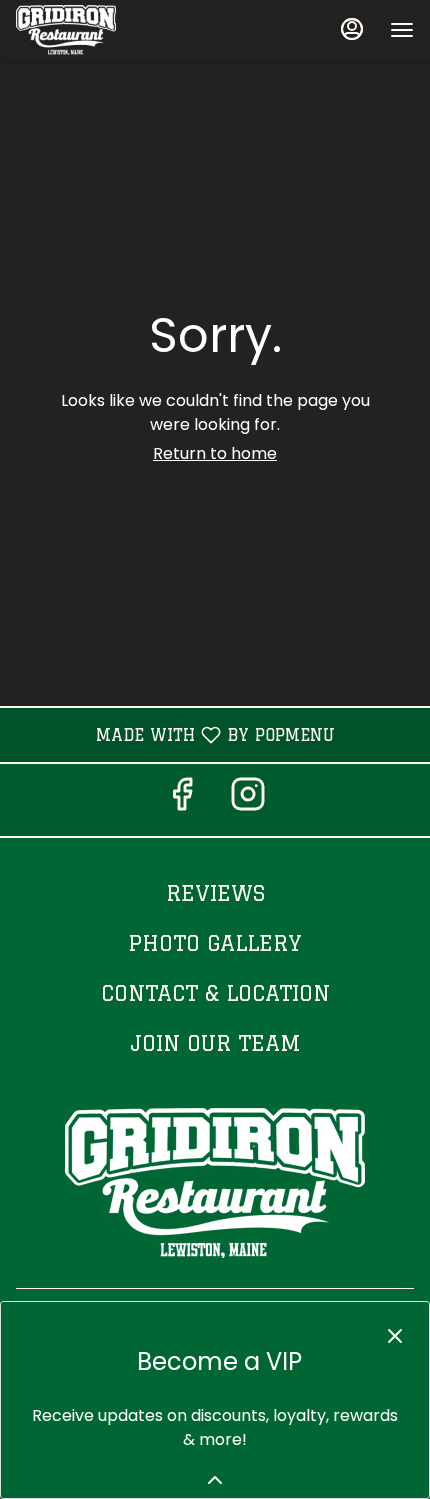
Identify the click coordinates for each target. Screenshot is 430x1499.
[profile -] (352, 29)
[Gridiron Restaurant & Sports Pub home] (106, 30)
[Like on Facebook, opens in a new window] (182, 799)
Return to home (215, 453)
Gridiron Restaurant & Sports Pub (215, 1183)
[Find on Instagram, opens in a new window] (248, 799)
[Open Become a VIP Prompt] (215, 1480)
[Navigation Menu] (402, 30)
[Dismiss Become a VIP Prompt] (395, 1336)
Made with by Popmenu (175, 734)
